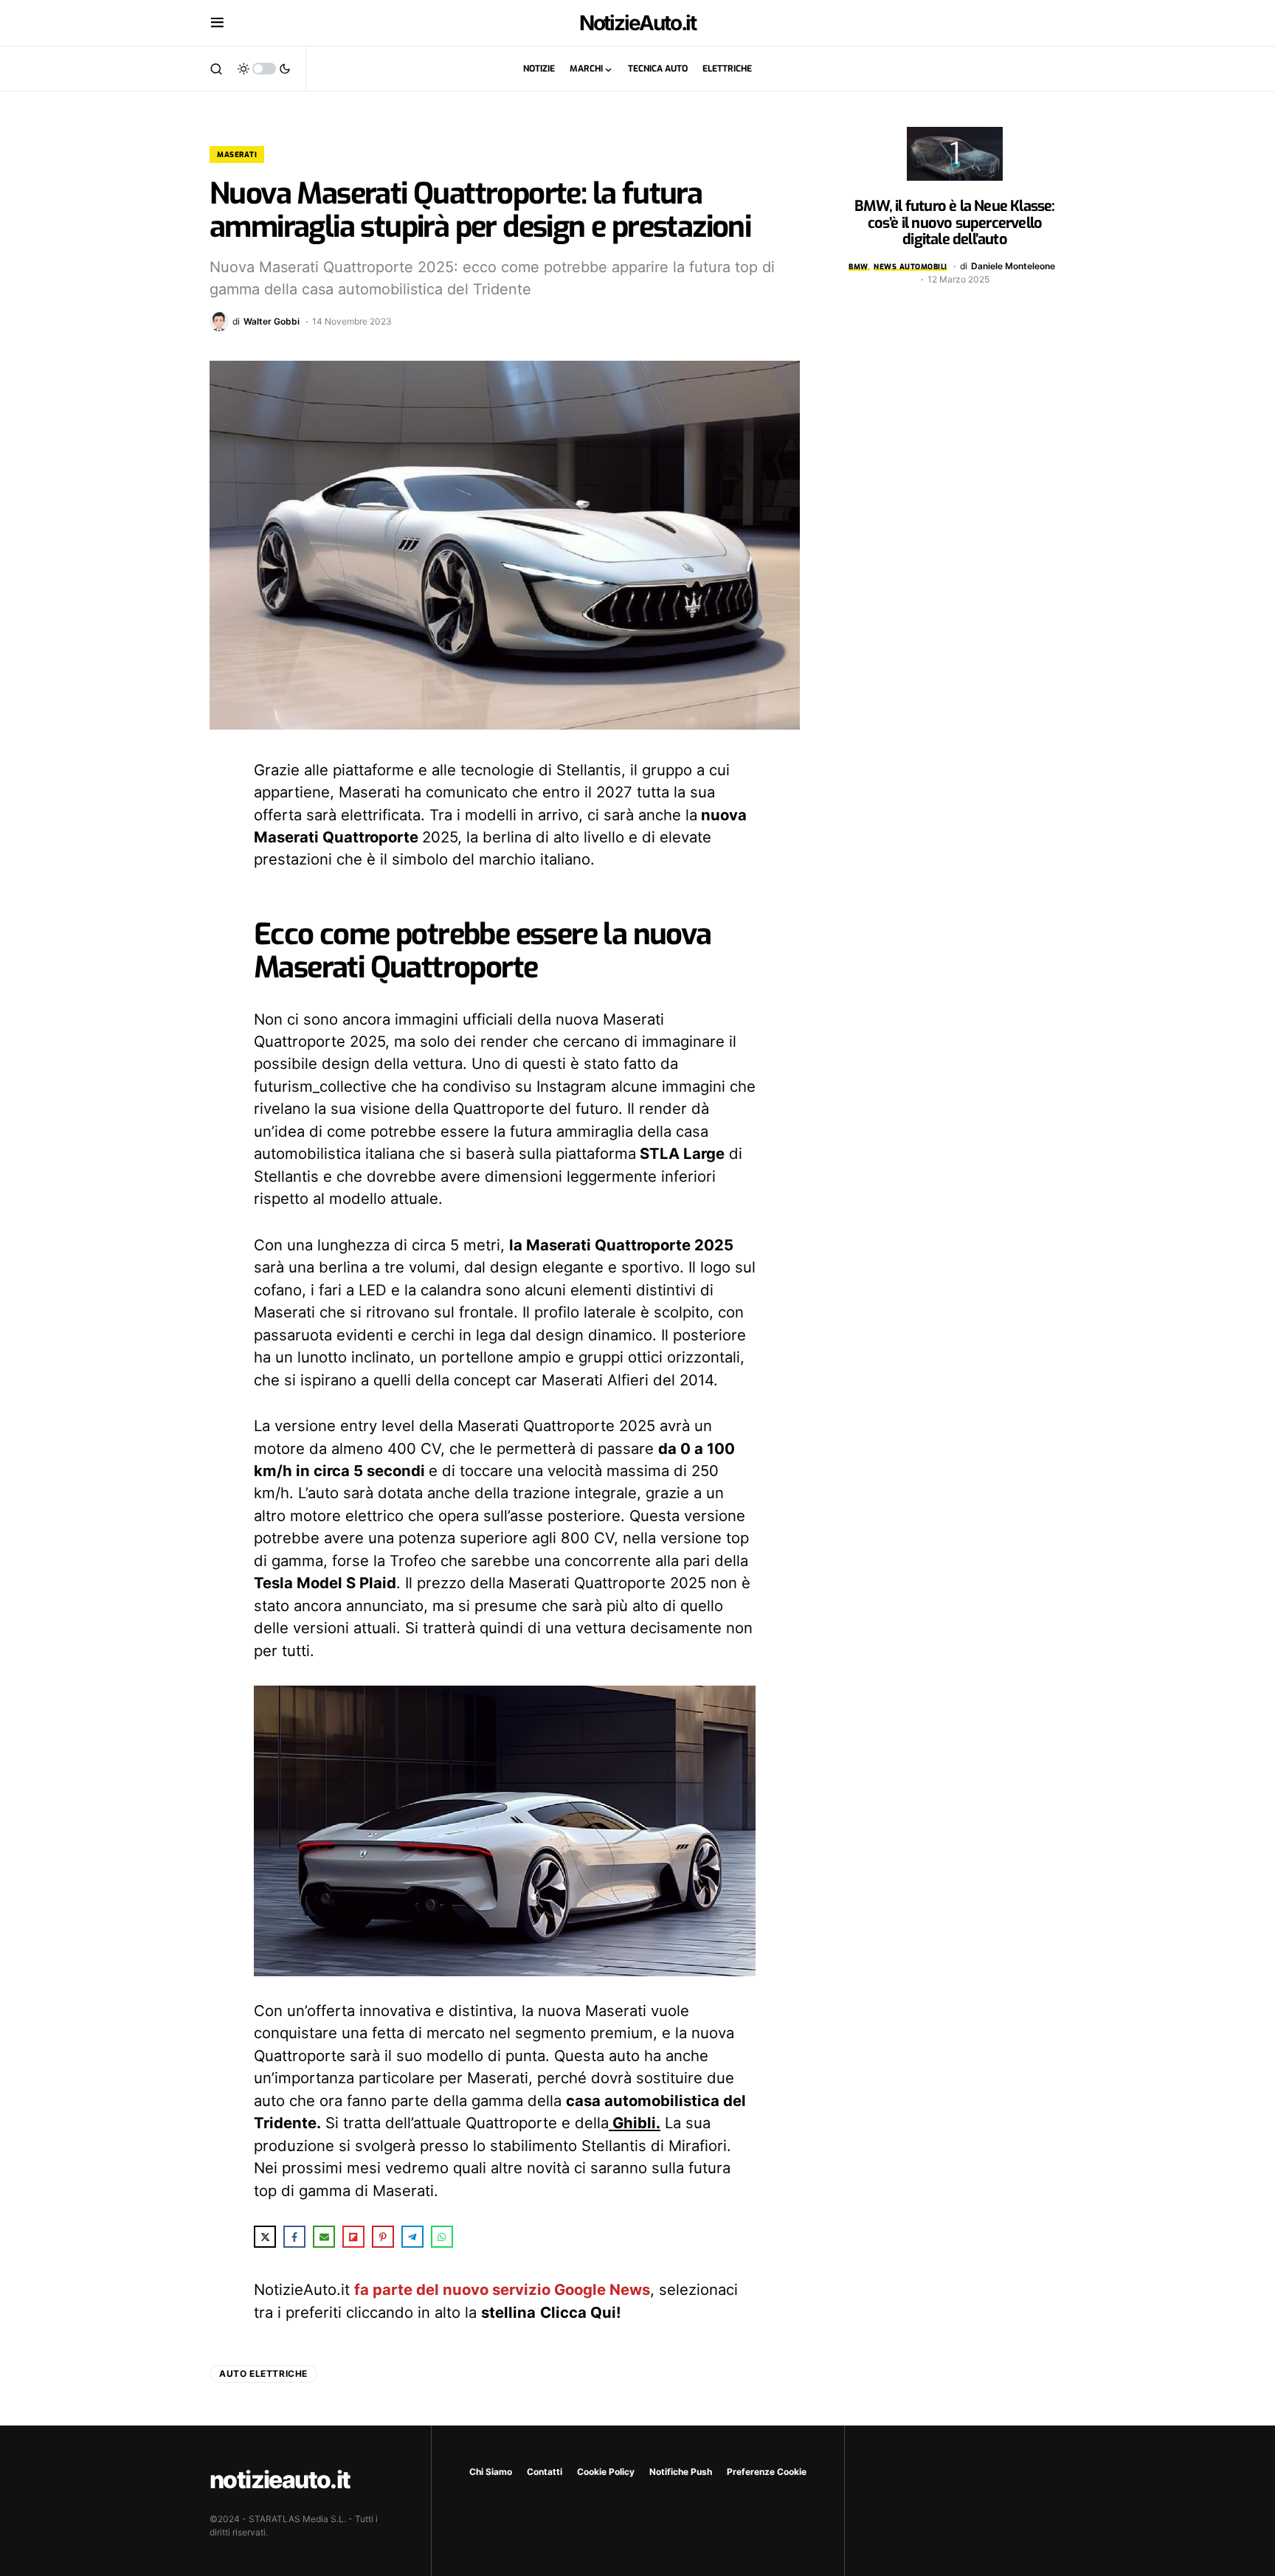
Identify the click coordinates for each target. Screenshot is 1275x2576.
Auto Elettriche (263, 2374)
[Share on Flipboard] (353, 2237)
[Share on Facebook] (294, 2237)
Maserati (237, 155)
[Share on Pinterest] (383, 2237)
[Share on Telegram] (412, 2237)
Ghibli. (635, 2123)
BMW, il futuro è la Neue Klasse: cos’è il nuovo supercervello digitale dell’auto (954, 223)
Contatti (545, 2472)
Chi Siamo (491, 2472)
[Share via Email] (324, 2237)
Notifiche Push (681, 2472)
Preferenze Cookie (767, 2472)
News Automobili (911, 267)
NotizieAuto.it (638, 23)
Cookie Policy (606, 2472)
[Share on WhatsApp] (442, 2237)
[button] (217, 23)
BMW (858, 267)
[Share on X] (265, 2237)
